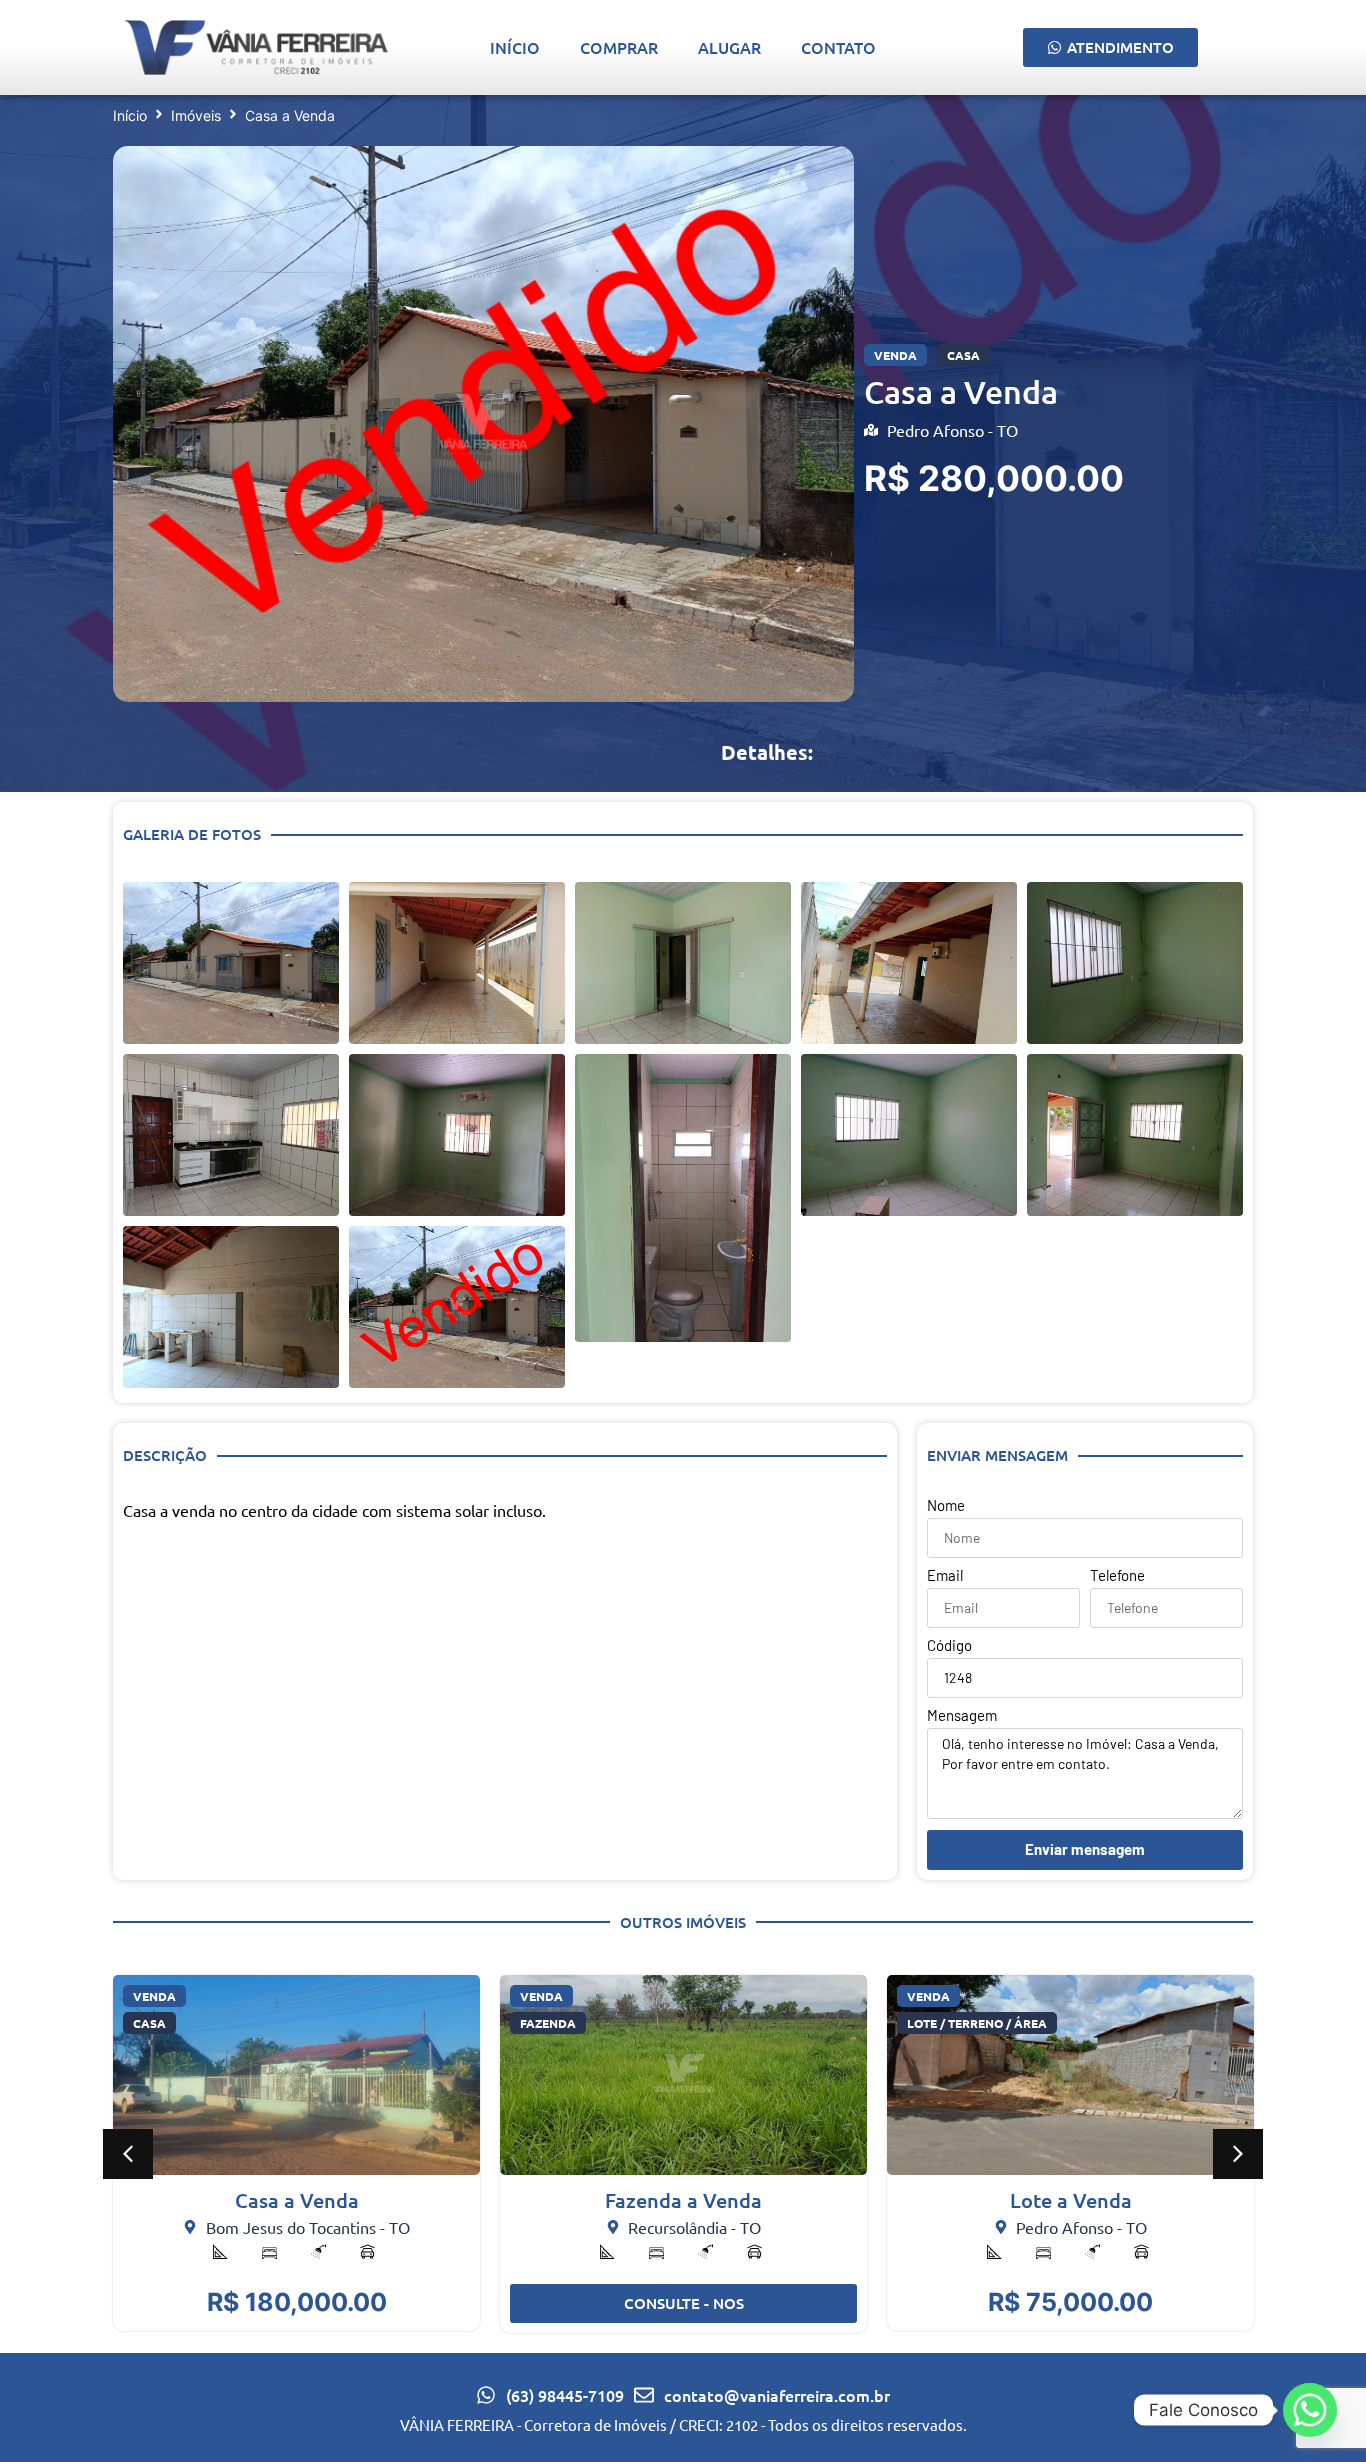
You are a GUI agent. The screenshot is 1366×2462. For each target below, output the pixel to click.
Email (945, 1576)
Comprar (619, 47)
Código (949, 1646)
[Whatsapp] (1310, 2410)
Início (515, 47)
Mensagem (962, 1716)
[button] (128, 2154)
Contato (838, 47)
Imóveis (196, 115)
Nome (946, 1506)
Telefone (1117, 1576)
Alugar (729, 47)
